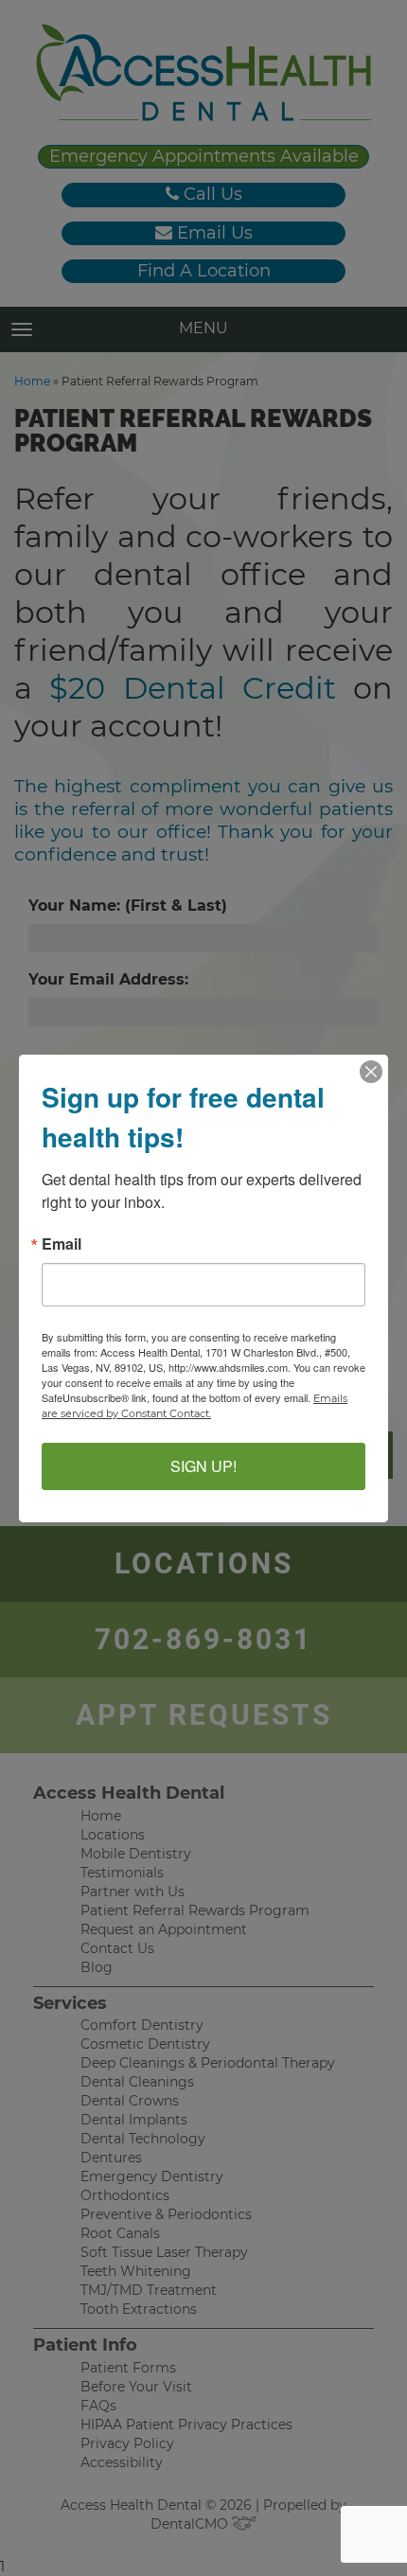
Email (62, 1244)
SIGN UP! (203, 1466)
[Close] (371, 1072)
